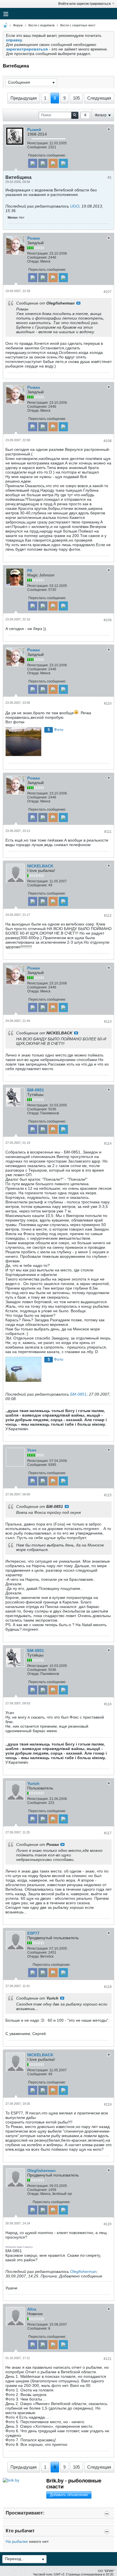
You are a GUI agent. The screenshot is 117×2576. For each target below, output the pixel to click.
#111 (108, 832)
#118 (108, 1987)
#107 (108, 292)
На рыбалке (17, 2541)
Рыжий (34, 130)
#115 (108, 1495)
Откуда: (33, 261)
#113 (108, 1022)
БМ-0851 (36, 1090)
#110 (108, 703)
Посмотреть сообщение (78, 303)
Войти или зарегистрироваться (84, 4)
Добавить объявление (69, 2495)
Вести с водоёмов (41, 25)
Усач (32, 1450)
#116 (108, 1704)
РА (30, 570)
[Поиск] (75, 115)
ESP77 (33, 1933)
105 (76, 98)
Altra (32, 2309)
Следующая (99, 98)
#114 (108, 1144)
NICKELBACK (40, 866)
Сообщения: (37, 147)
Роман (34, 238)
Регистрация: (38, 143)
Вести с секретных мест (78, 25)
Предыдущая (24, 98)
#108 (108, 441)
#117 (108, 1833)
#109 (108, 620)
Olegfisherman (41, 2171)
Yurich (33, 1783)
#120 (108, 2224)
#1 (110, 177)
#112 (108, 916)
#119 (108, 2104)
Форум (18, 25)
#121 (108, 2359)
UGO (75, 206)
